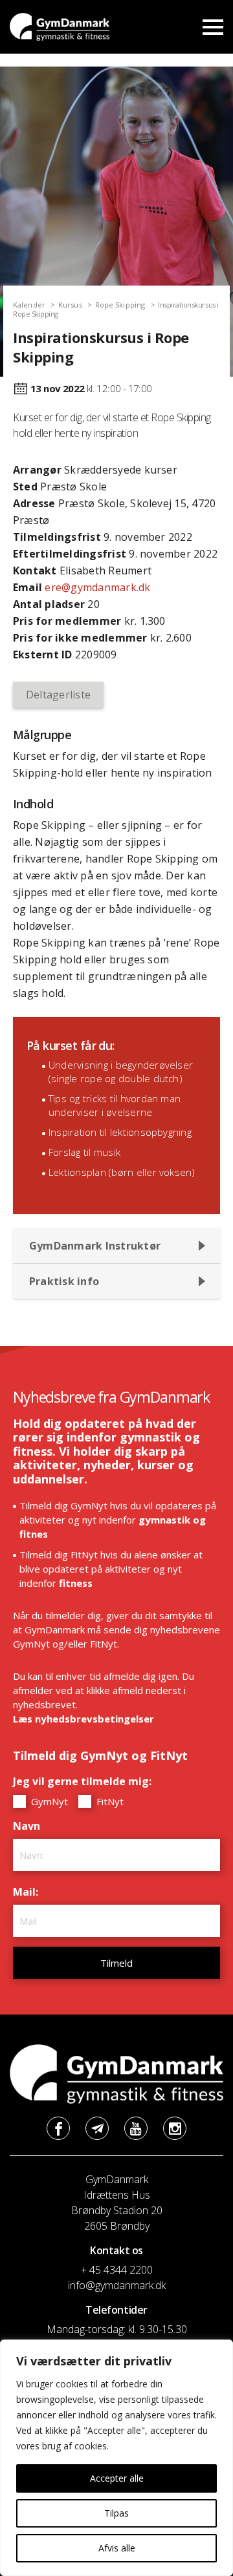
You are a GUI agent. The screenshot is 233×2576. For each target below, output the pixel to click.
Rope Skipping (120, 305)
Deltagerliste (58, 695)
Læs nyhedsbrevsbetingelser (83, 1719)
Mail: (29, 1892)
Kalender (29, 305)
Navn (30, 1826)
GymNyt (48, 1801)
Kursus (70, 305)
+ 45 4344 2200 (117, 2270)
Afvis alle (117, 2548)
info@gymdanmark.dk (117, 2285)
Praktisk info (64, 1281)
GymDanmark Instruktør (95, 1246)
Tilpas (116, 2513)
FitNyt (109, 1801)
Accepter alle (117, 2478)
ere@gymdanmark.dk (97, 587)
